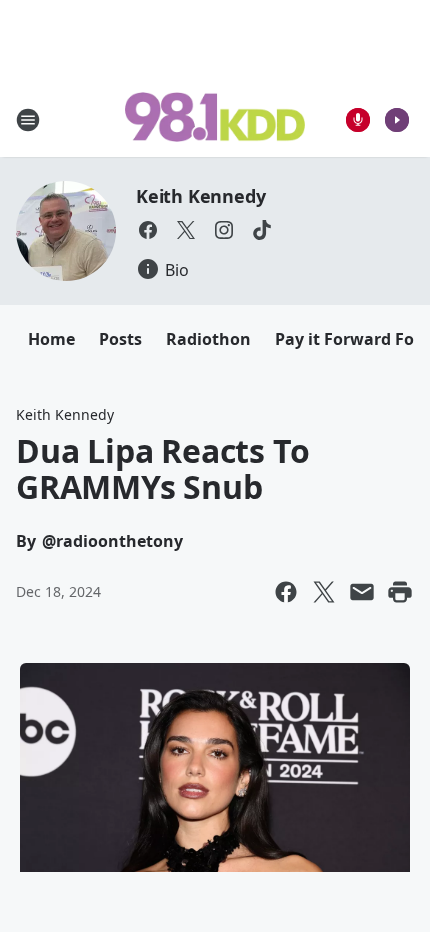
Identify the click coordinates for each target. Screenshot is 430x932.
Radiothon (208, 339)
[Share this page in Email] (362, 592)
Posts (120, 339)
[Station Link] (215, 119)
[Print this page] (400, 592)
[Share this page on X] (324, 592)
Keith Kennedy (200, 196)
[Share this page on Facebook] (286, 592)
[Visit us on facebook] (148, 230)
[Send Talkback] (358, 120)
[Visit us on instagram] (224, 230)
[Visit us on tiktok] (262, 230)
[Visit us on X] (186, 230)
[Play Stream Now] (397, 120)
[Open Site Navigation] (28, 120)
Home (51, 339)
